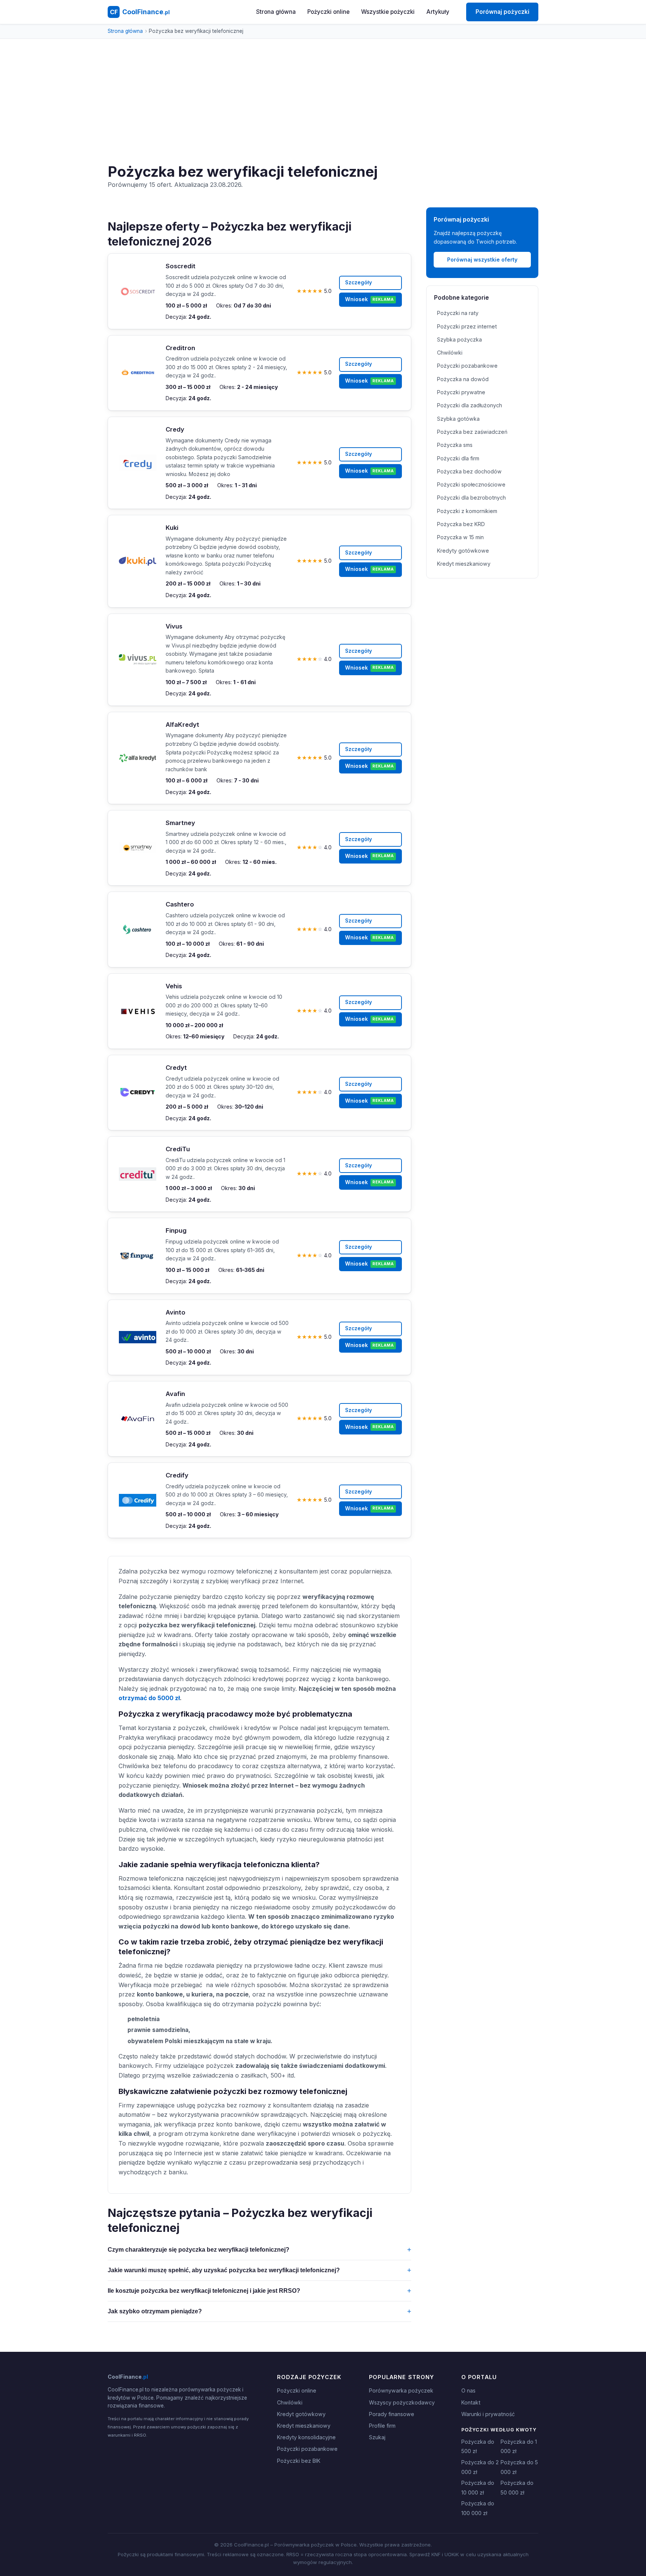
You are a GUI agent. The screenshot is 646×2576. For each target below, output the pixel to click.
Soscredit (181, 266)
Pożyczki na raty (458, 313)
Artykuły (438, 12)
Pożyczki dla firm (458, 458)
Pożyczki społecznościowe (471, 484)
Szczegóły (359, 282)
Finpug (176, 1230)
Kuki (172, 528)
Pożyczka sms (455, 445)
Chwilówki (450, 353)
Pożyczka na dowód (463, 379)
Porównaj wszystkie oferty (482, 260)
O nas (468, 2390)
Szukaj (377, 2437)
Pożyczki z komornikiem (467, 511)
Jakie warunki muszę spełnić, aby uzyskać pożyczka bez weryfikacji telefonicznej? (259, 2270)
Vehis (174, 986)
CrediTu (178, 1149)
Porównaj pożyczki (502, 12)
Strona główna (276, 12)
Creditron (180, 348)
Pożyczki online (328, 12)
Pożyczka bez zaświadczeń (472, 432)
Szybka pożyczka (459, 339)
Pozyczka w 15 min (460, 537)
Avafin (175, 1394)
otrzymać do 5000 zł (149, 1698)
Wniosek (369, 299)
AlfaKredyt (182, 725)
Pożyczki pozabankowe (467, 366)
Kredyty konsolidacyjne (306, 2437)
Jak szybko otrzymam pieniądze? (259, 2311)
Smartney (180, 823)
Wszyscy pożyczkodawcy (402, 2402)
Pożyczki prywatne (461, 392)
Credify (177, 1475)
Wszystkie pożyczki (388, 12)
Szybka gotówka (458, 419)
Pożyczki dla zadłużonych (470, 405)
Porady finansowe (392, 2414)
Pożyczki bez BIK (299, 2461)
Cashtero (180, 904)
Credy (175, 429)
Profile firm (382, 2426)
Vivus (174, 626)
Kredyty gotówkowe (463, 551)
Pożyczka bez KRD (461, 524)
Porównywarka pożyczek (401, 2390)
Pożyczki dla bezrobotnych (471, 498)
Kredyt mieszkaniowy (464, 564)
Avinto (176, 1312)
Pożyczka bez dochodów (469, 471)
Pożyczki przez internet (467, 326)
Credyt (176, 1068)
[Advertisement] (323, 107)
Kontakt (471, 2402)
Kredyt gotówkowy (301, 2414)
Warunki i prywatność (488, 2414)
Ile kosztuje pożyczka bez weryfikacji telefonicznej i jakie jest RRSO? (259, 2291)
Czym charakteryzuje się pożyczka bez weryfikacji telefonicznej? (259, 2250)
